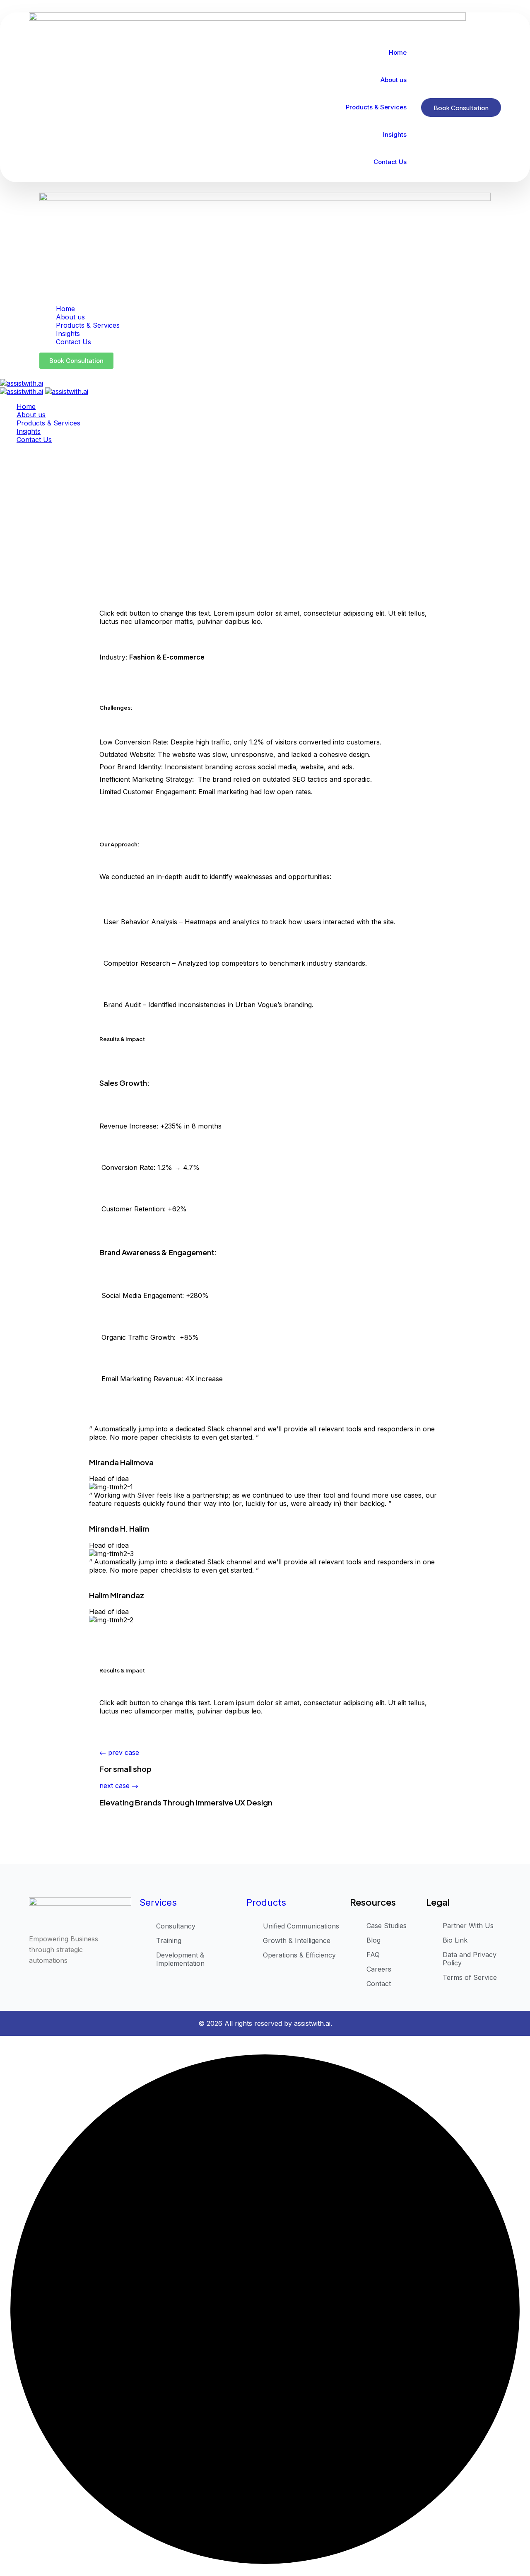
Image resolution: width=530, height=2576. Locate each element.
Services (158, 1902)
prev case (124, 1752)
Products (266, 1902)
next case (116, 1786)
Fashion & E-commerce (167, 657)
